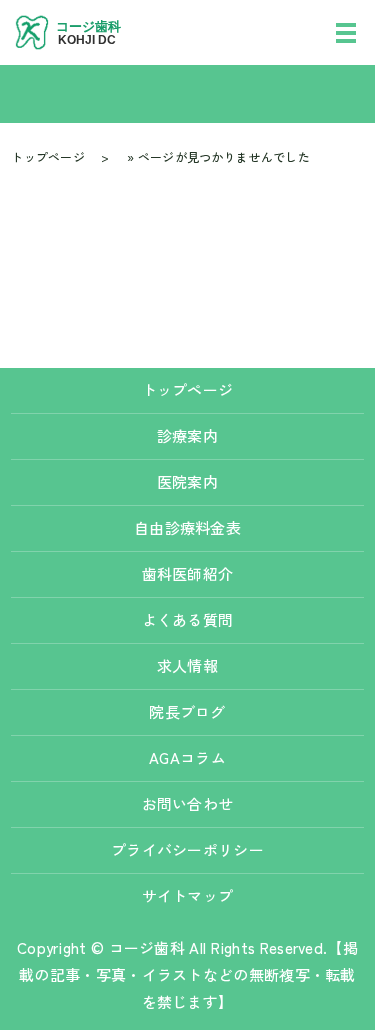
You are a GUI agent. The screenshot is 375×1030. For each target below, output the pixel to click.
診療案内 (187, 435)
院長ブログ (187, 711)
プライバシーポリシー (187, 849)
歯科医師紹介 (188, 573)
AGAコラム (187, 757)
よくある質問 (188, 619)
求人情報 (187, 665)
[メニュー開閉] (346, 33)
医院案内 (187, 481)
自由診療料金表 (195, 527)
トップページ (48, 156)
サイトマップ (188, 895)
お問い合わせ (188, 803)
